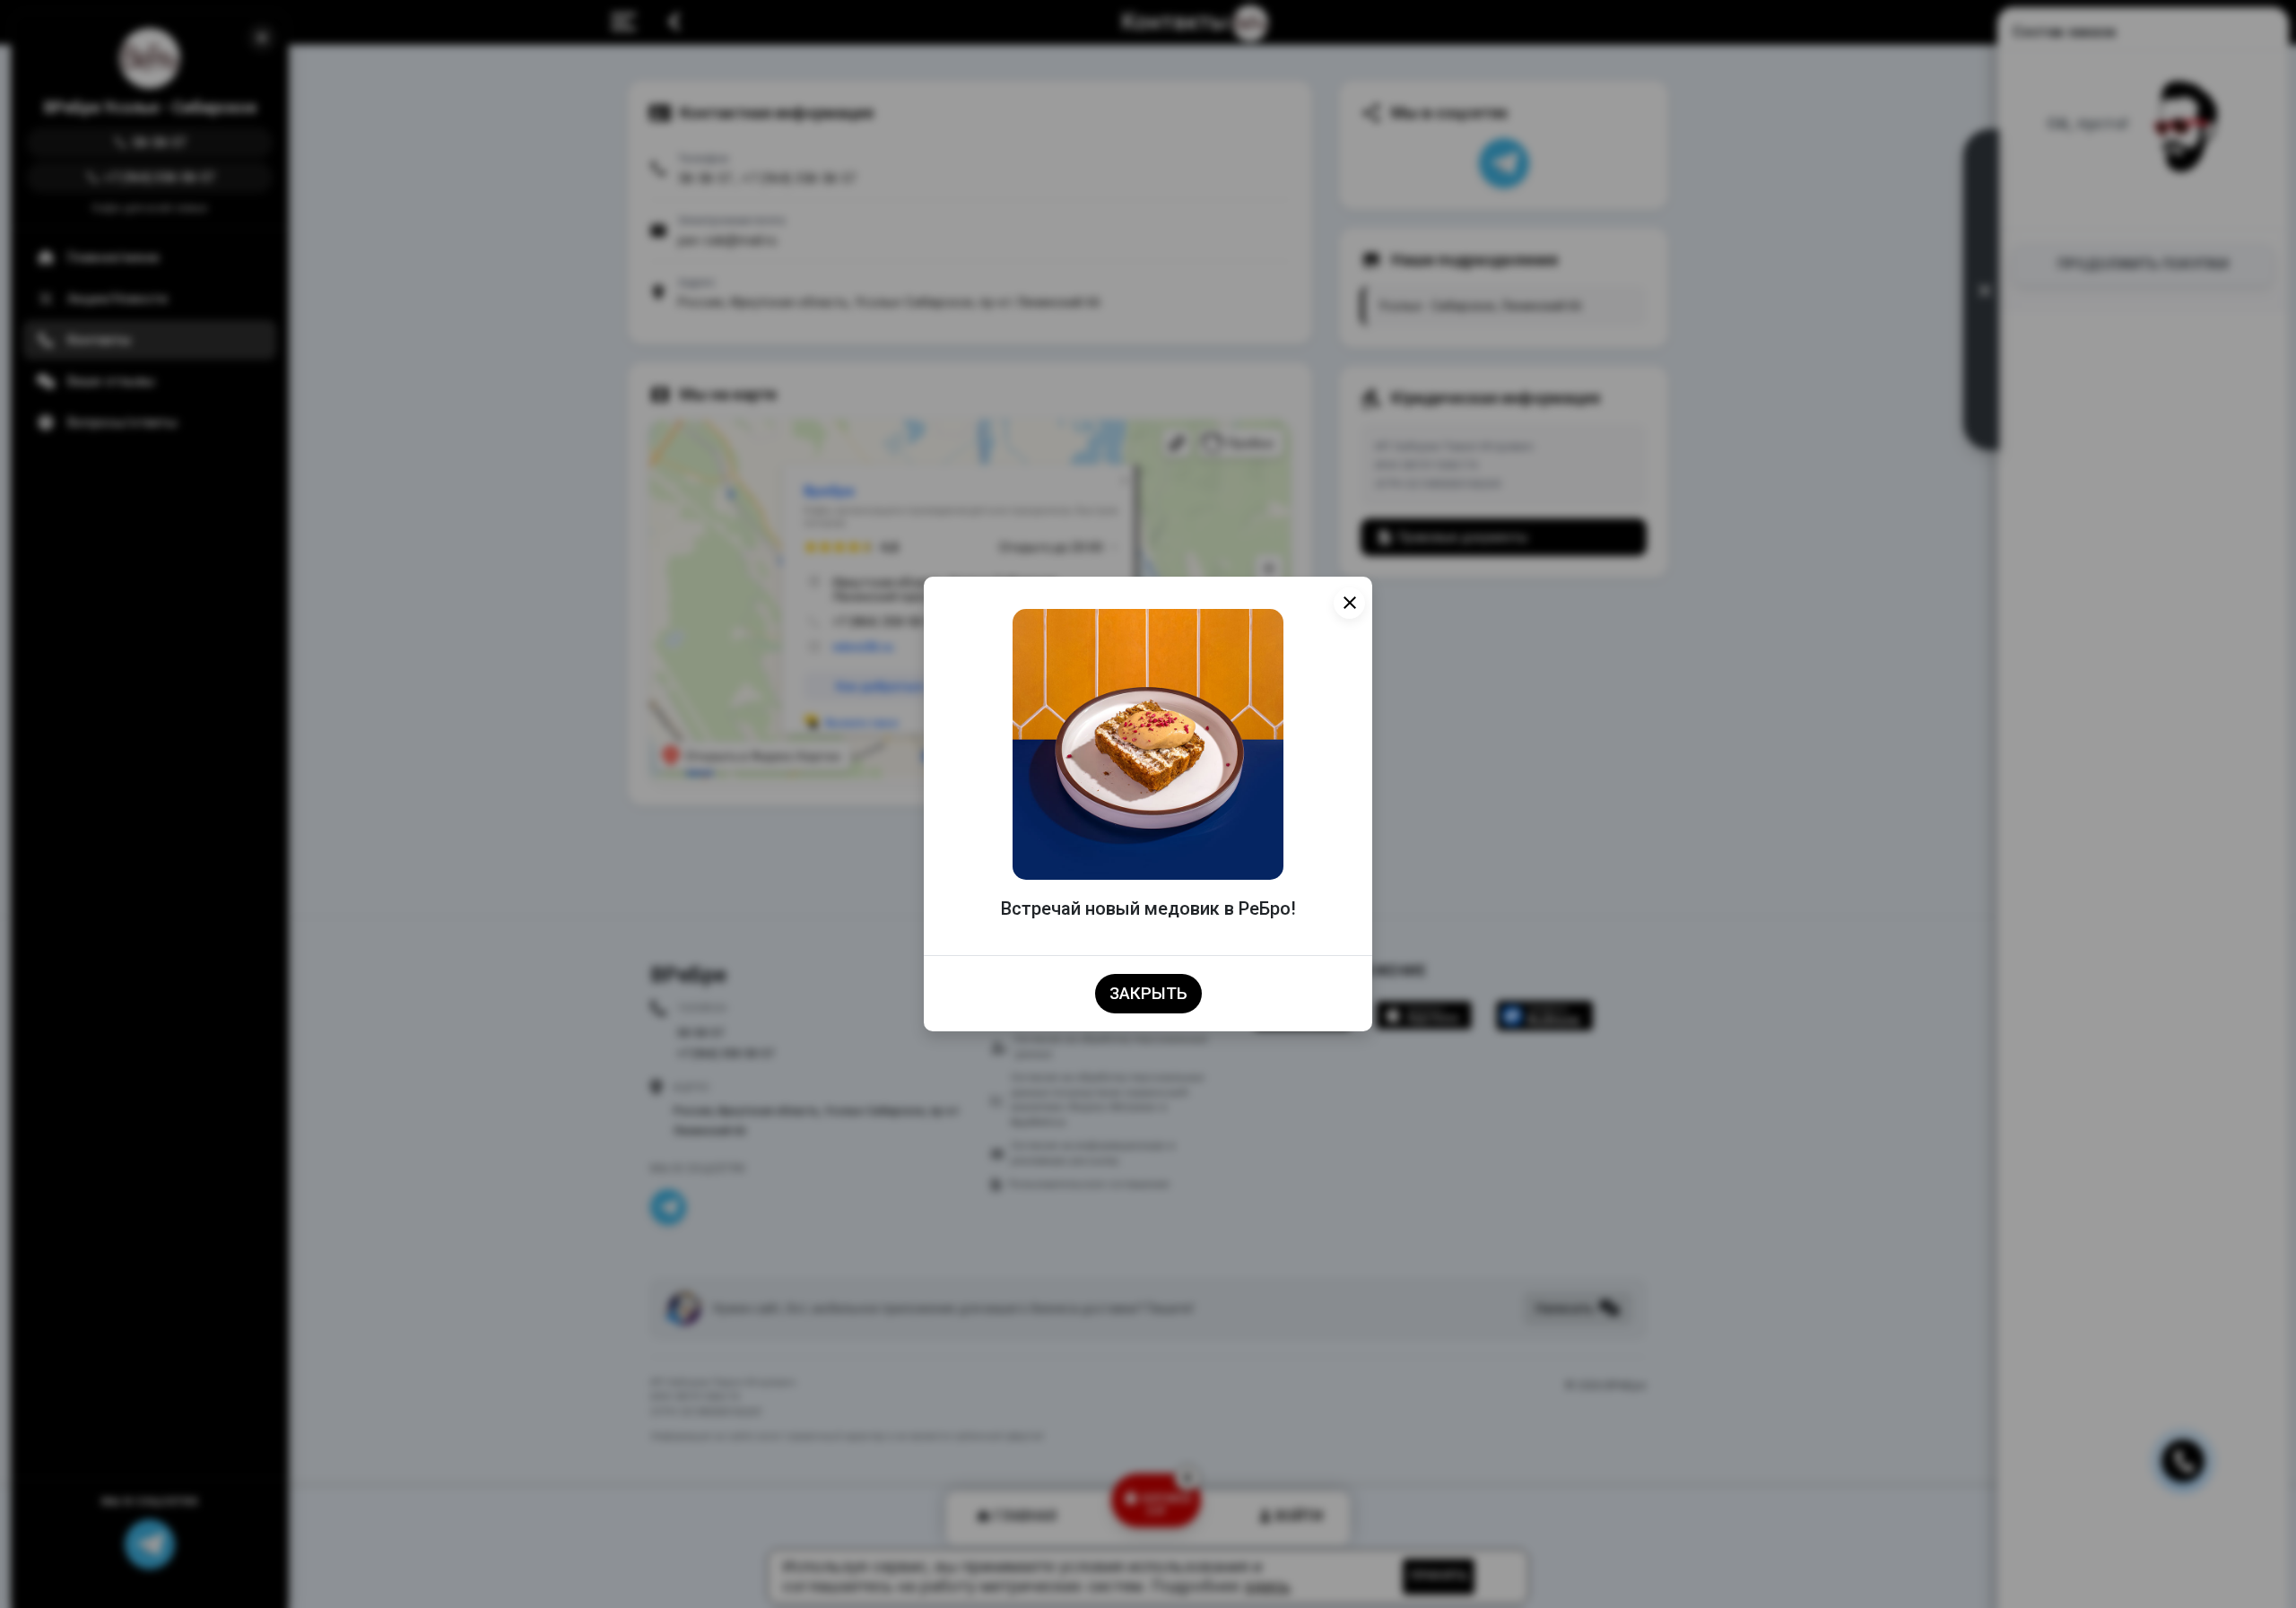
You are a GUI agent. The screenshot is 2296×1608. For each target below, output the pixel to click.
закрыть (1148, 994)
